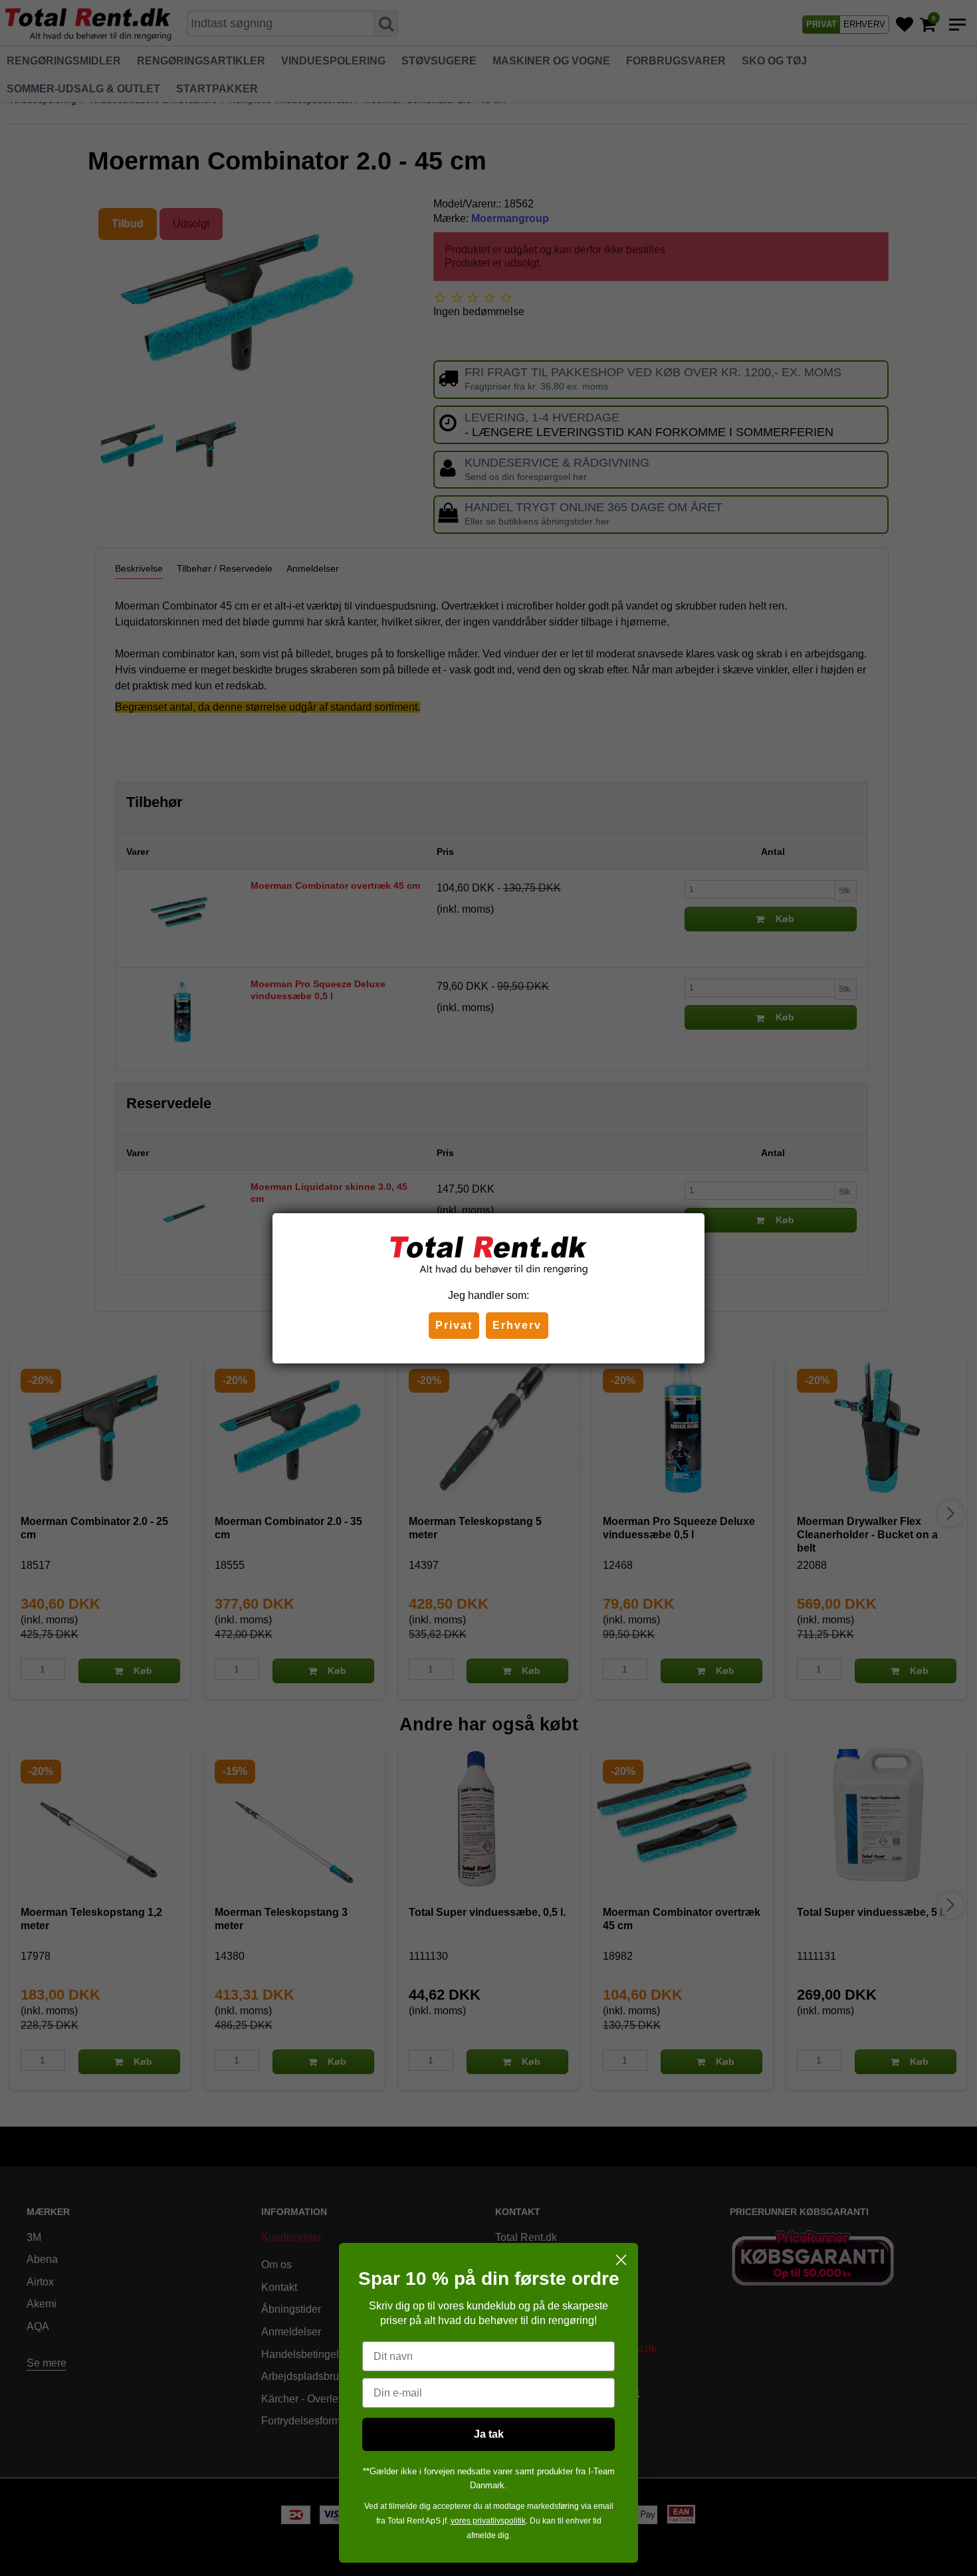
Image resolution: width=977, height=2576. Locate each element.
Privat (454, 1325)
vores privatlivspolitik (488, 2521)
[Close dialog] (621, 2260)
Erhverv (517, 1325)
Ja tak (489, 2434)
